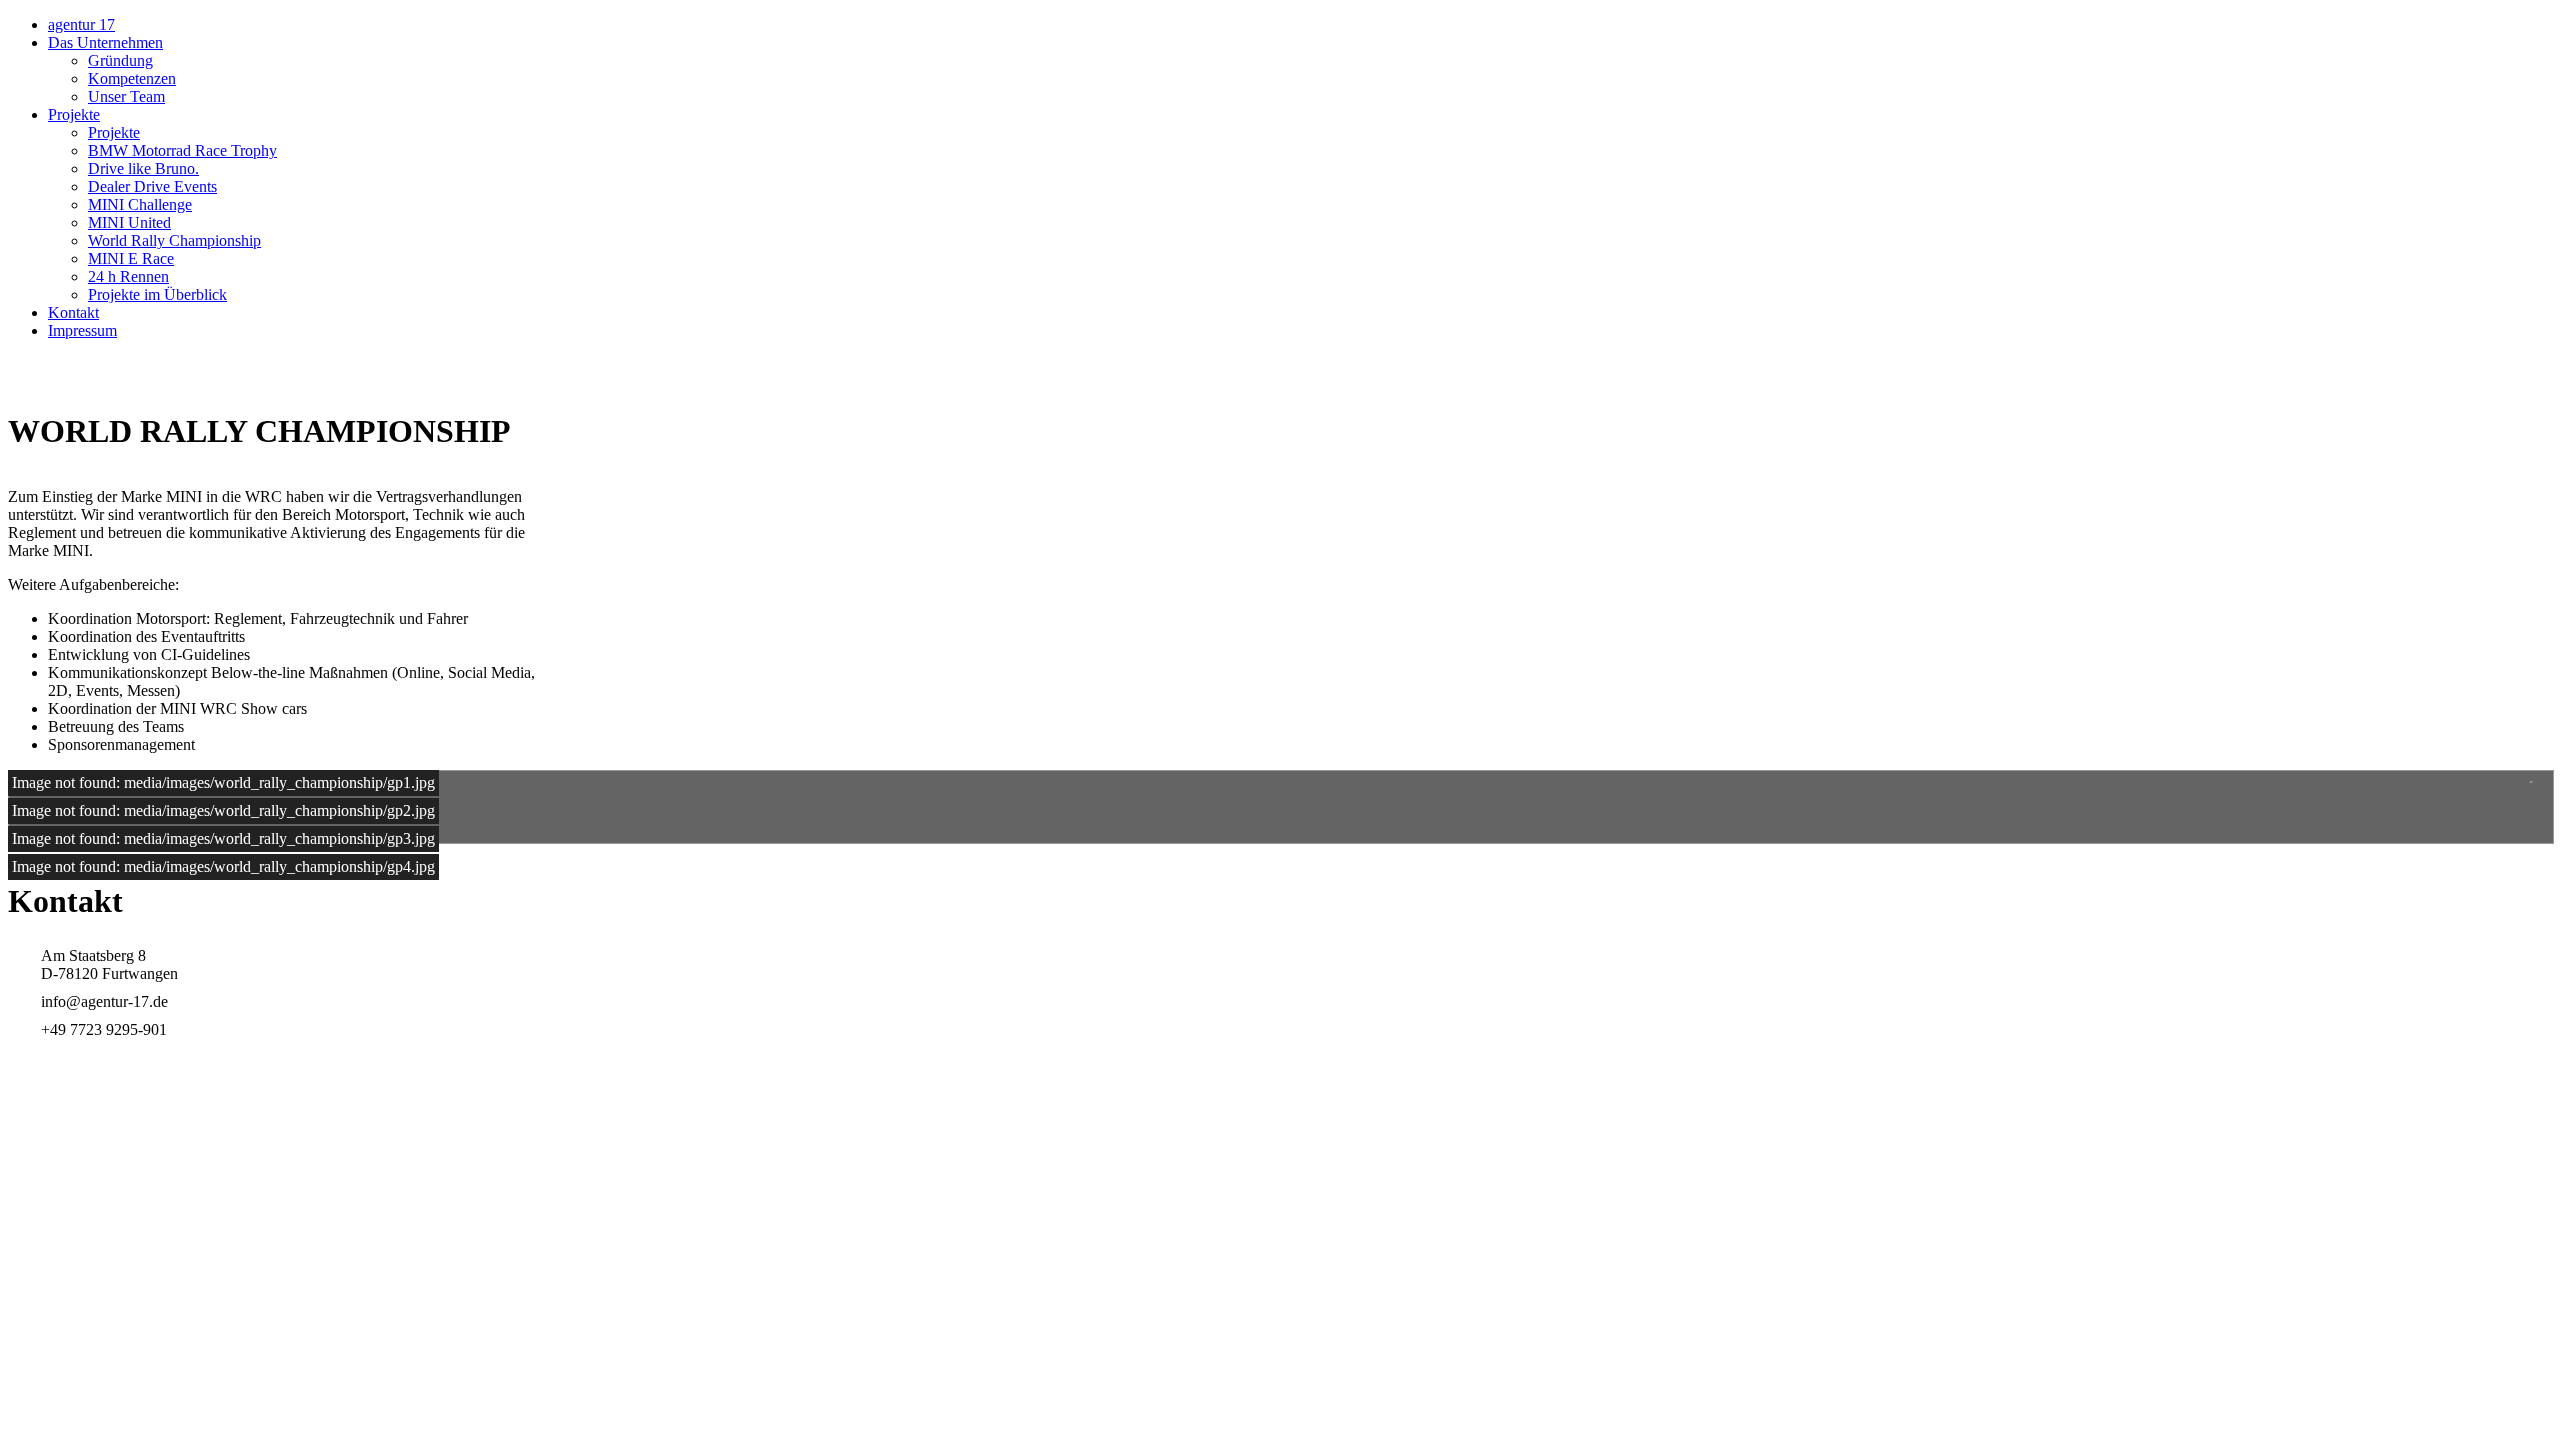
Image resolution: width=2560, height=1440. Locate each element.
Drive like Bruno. (143, 168)
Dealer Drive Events (152, 186)
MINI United (129, 222)
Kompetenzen (132, 78)
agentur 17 (81, 24)
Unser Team (126, 96)
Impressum (82, 330)
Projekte (74, 114)
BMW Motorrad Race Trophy (182, 150)
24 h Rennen (128, 276)
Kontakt (73, 312)
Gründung (120, 60)
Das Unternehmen (105, 42)
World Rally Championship (174, 240)
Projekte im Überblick (157, 294)
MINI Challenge (140, 204)
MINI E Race (131, 258)
